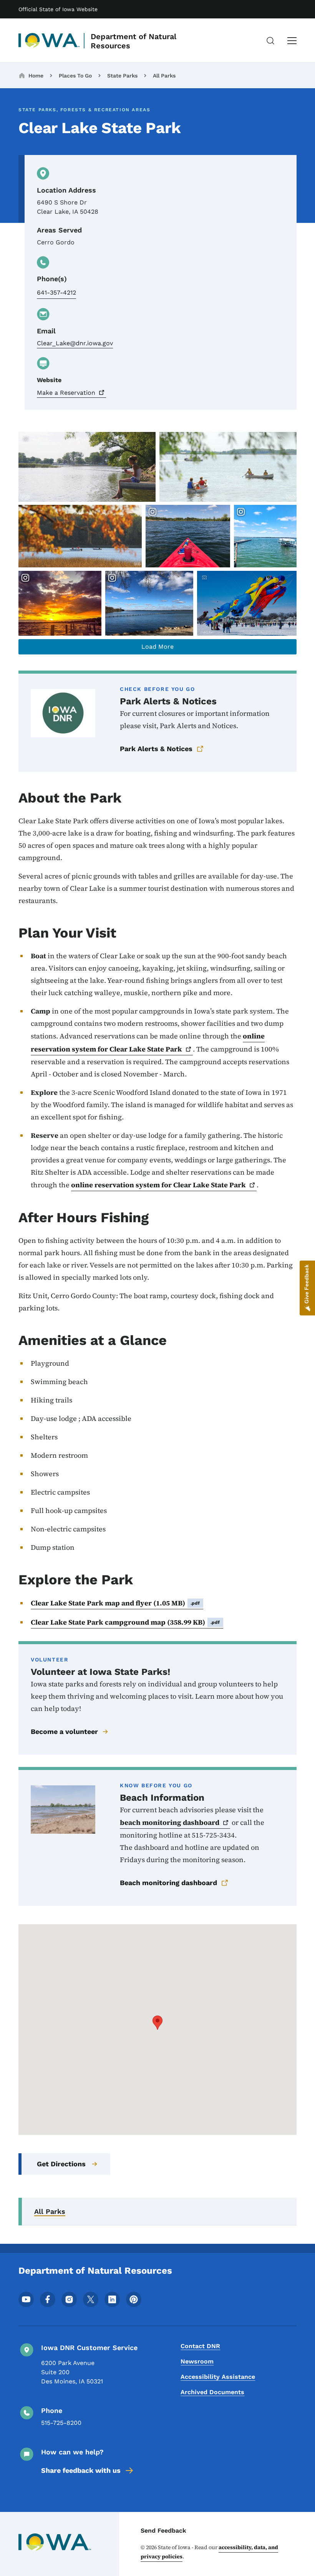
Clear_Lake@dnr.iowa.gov (75, 343)
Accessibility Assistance (218, 2377)
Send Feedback (163, 2531)
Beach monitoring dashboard (168, 1883)
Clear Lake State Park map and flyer (115, 1603)
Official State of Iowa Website (58, 9)
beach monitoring (170, 1822)
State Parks (122, 76)
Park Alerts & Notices (156, 749)
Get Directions (61, 2164)
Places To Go (75, 76)
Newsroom (197, 2361)
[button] (157, 2023)
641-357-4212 (56, 293)
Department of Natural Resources (133, 41)
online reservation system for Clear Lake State (148, 1042)
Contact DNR (200, 2346)
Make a (66, 393)
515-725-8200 (61, 2423)
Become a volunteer (64, 1731)
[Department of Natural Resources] (49, 41)
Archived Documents (212, 2392)
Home (36, 76)
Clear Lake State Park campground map (125, 1622)
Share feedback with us (81, 2470)
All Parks (164, 76)
